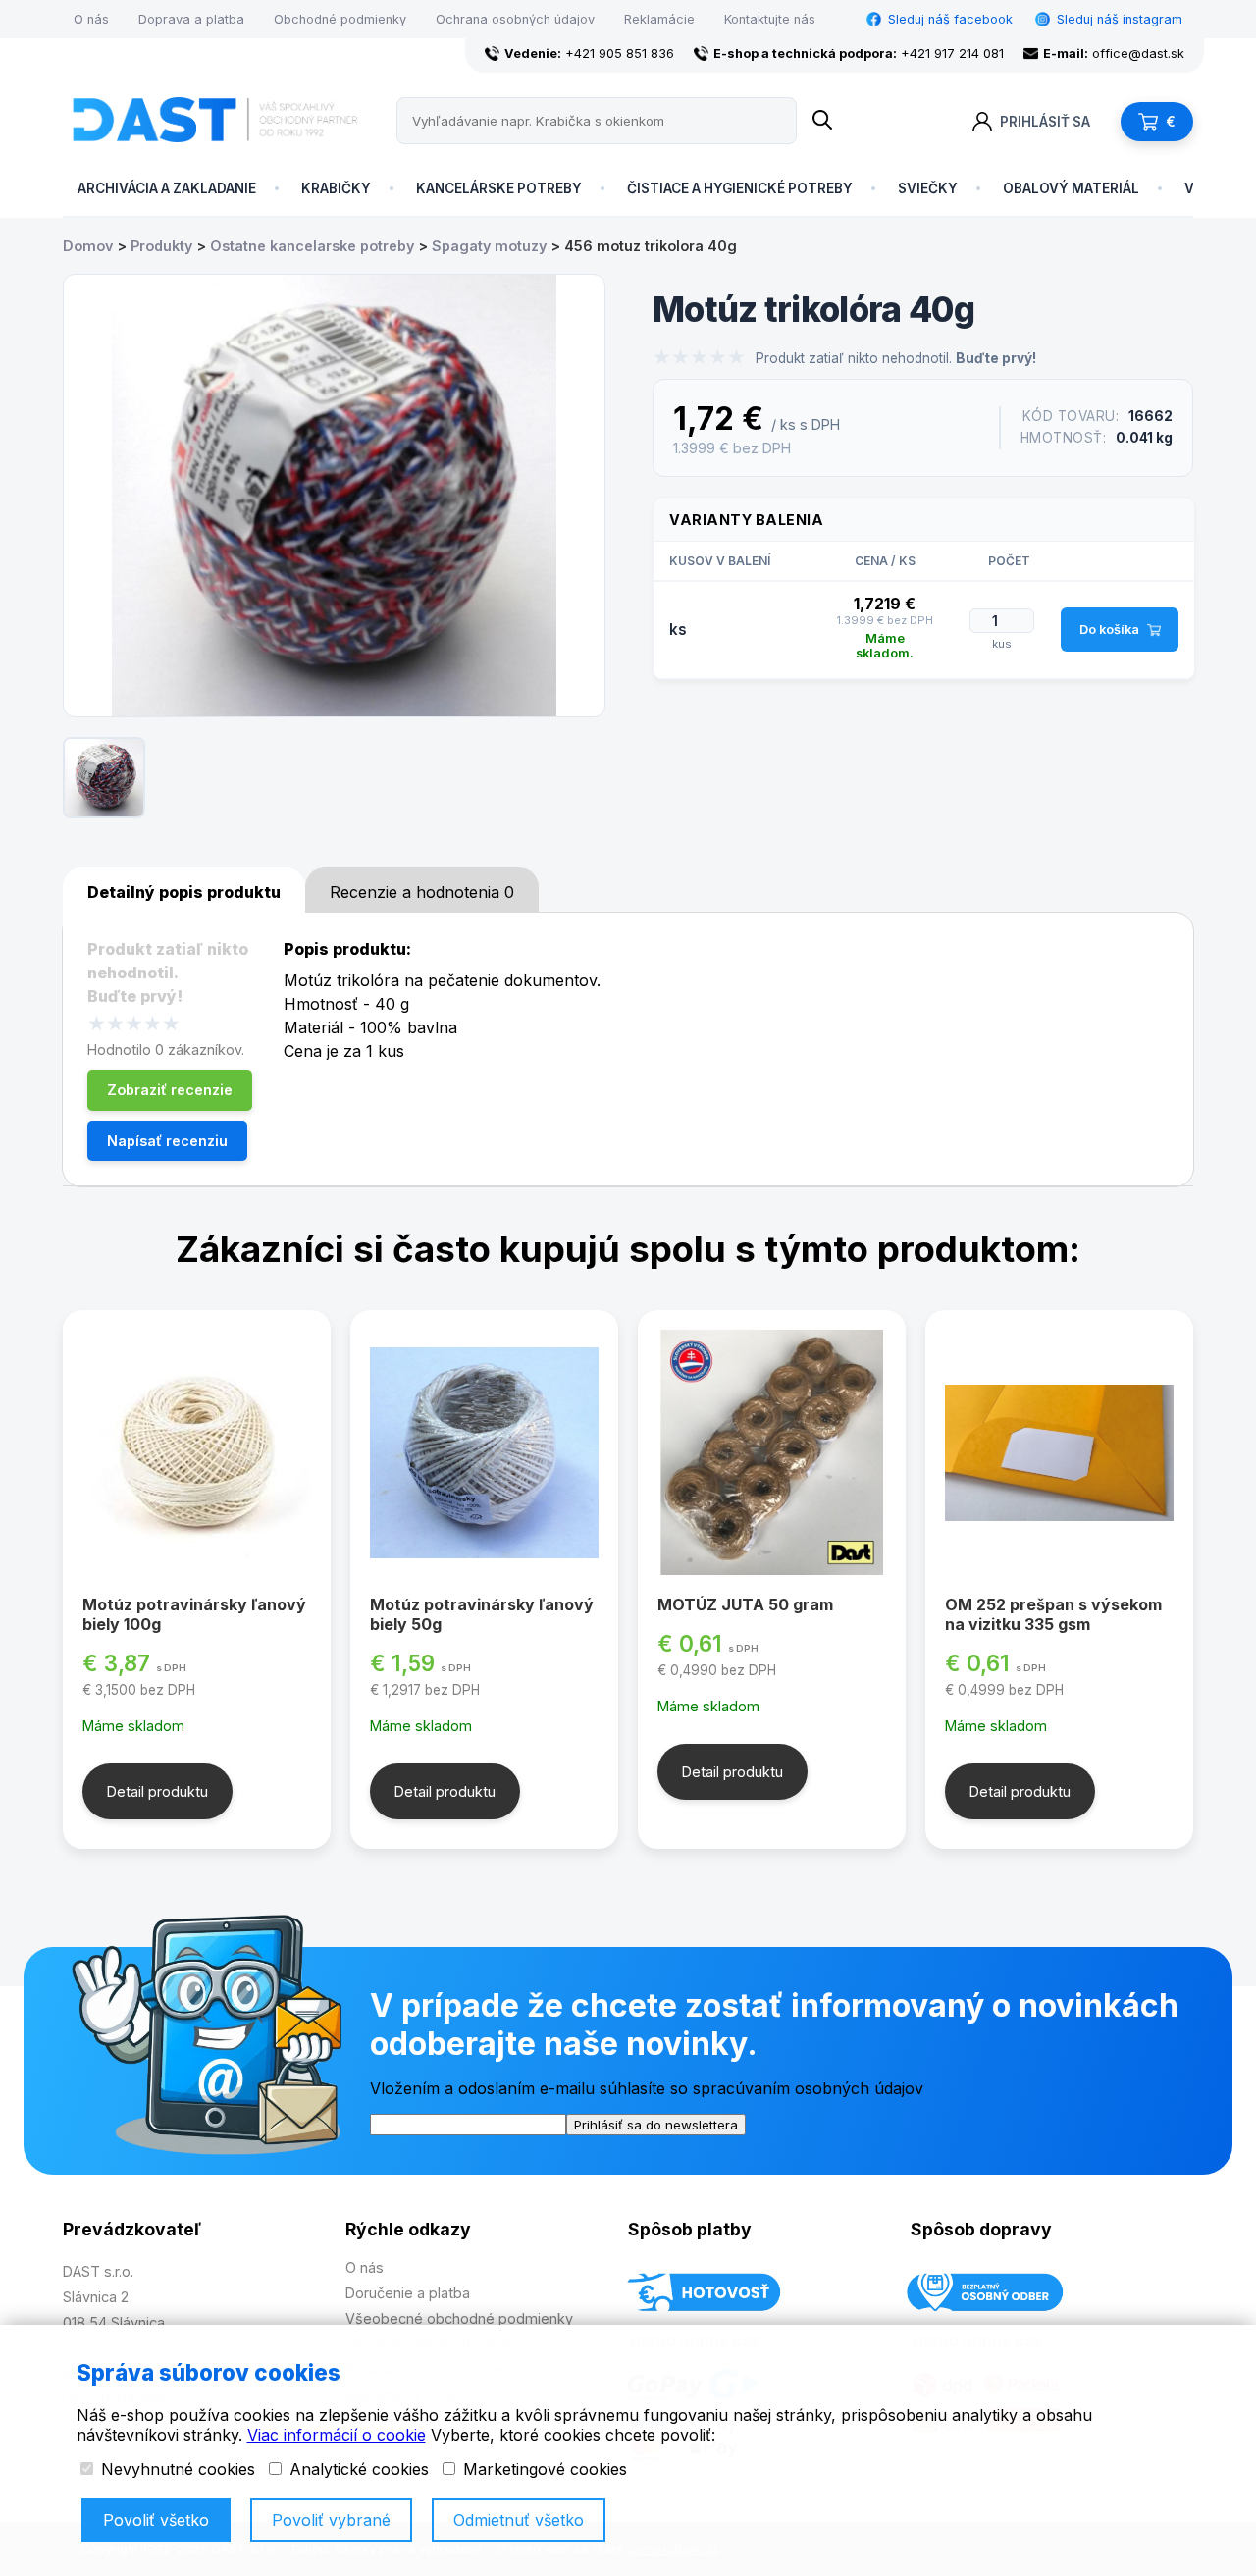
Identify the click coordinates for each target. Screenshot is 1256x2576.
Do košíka (1109, 630)
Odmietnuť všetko (519, 2520)
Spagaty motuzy (489, 246)
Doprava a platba (191, 19)
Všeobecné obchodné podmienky (459, 2318)
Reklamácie (659, 19)
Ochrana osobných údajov (515, 19)
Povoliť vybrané (331, 2520)
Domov (88, 246)
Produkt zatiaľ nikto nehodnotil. (896, 358)
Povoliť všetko (156, 2520)
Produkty (161, 246)
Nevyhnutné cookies (176, 2469)
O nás (91, 19)
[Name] (822, 121)
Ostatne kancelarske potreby (312, 246)
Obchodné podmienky (340, 19)
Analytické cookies (357, 2469)
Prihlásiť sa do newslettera (656, 2125)
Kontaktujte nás (770, 19)
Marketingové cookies (543, 2469)
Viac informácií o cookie (337, 2435)
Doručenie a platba (408, 2293)
